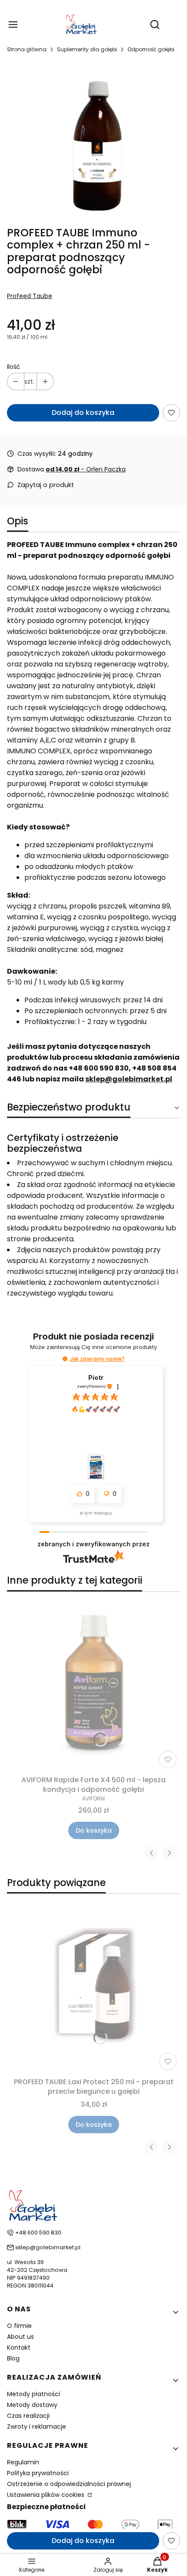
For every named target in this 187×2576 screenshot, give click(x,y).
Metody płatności (33, 2394)
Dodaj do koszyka (83, 413)
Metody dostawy (32, 2405)
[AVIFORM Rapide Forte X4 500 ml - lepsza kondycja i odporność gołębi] (93, 1685)
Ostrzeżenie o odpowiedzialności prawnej (69, 2484)
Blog (13, 2358)
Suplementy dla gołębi (87, 49)
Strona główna (27, 49)
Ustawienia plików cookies (47, 2495)
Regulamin (23, 2462)
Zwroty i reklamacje (37, 2427)
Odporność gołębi (151, 49)
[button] (65, 1359)
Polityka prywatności (38, 2473)
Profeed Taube (30, 296)
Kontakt (19, 2347)
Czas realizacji (28, 2416)
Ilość (14, 367)
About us (20, 2337)
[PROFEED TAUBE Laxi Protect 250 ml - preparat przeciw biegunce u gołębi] (93, 1987)
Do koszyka (94, 1830)
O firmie (19, 2326)
